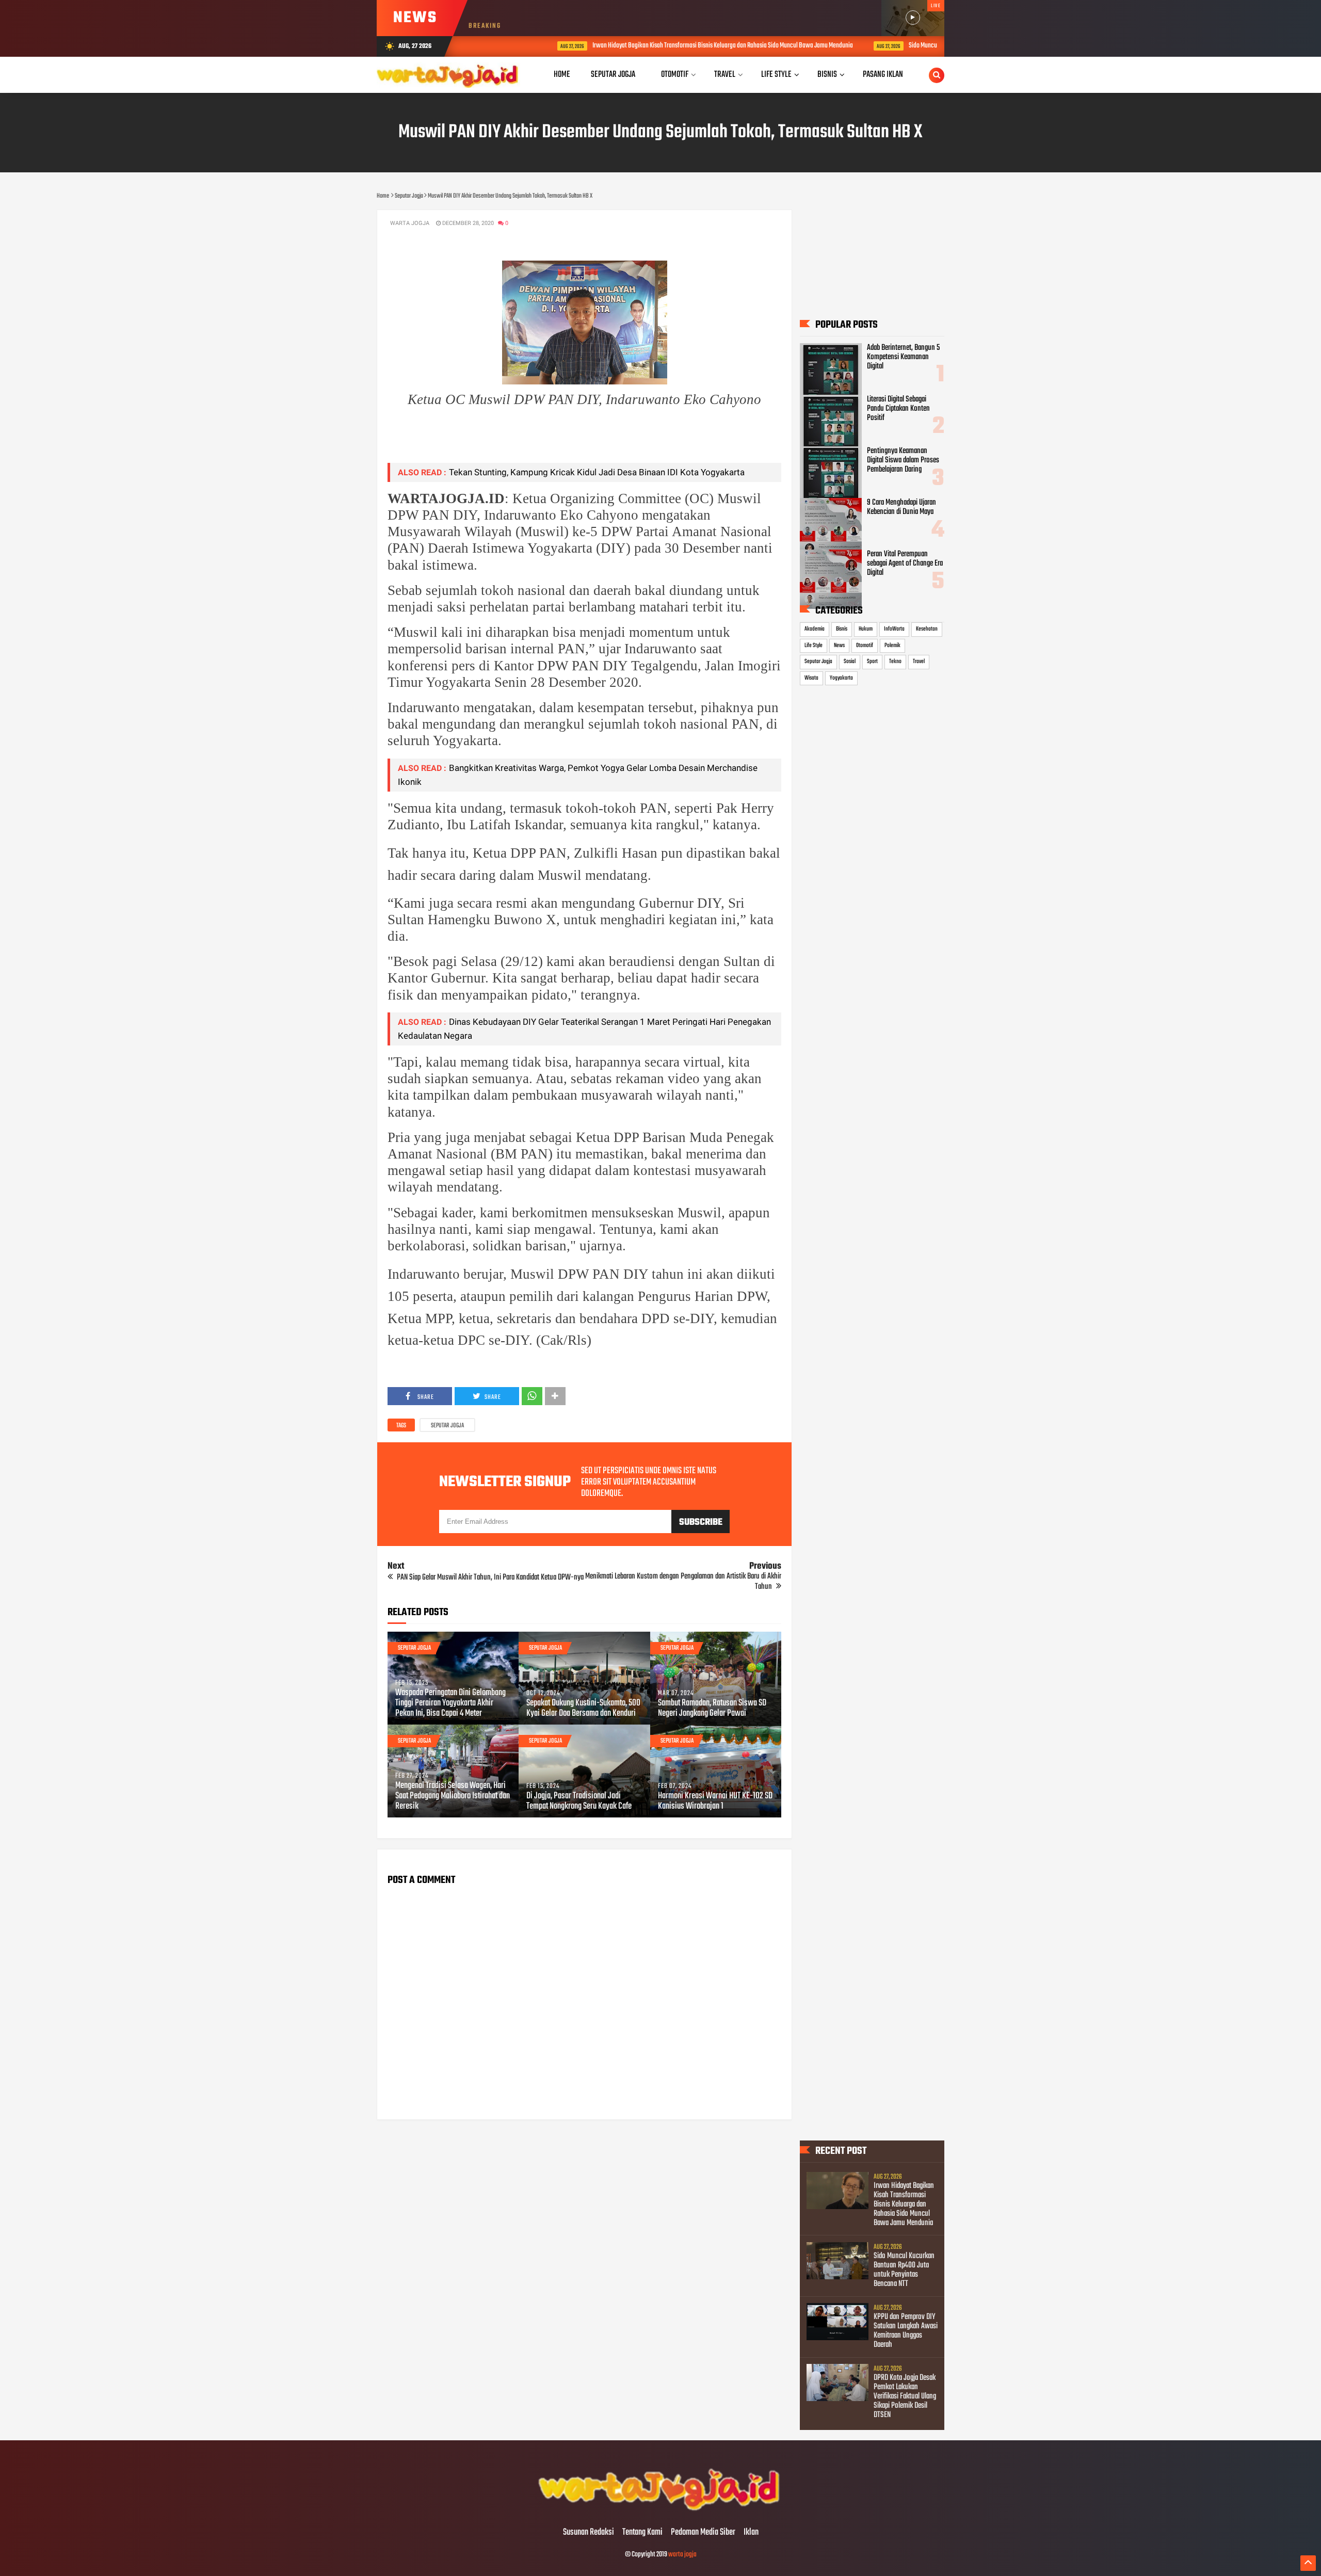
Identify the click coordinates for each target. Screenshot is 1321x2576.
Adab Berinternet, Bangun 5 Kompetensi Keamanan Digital (903, 357)
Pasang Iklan (883, 75)
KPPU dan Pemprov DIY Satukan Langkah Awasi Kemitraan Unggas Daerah (906, 2331)
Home (562, 75)
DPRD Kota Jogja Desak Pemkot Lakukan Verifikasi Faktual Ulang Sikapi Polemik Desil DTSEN (905, 2396)
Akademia (815, 629)
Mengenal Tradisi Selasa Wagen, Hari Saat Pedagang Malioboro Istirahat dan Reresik (453, 1796)
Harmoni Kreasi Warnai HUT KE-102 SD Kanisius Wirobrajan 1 (715, 1801)
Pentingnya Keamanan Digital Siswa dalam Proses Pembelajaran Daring (903, 460)
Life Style (813, 646)
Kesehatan (927, 629)
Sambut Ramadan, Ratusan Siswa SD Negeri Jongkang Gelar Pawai (712, 1709)
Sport (872, 662)
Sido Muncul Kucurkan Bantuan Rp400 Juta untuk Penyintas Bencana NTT (930, 46)
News (839, 646)
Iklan (751, 2533)
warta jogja (682, 2555)
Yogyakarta (841, 678)
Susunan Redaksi (589, 2533)
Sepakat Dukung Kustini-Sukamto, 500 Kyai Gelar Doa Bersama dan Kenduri (583, 1709)
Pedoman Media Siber (703, 2533)
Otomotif (865, 646)
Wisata (811, 678)
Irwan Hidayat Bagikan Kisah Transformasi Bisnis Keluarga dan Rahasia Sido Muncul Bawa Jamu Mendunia (654, 46)
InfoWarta (894, 629)
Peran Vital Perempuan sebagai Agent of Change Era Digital (905, 564)
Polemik (892, 646)
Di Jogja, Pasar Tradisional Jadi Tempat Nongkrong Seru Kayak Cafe (579, 1801)
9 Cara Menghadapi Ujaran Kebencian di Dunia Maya (901, 507)
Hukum (866, 629)
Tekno (895, 662)
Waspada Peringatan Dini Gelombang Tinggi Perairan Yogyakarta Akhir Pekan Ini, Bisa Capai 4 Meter (450, 1703)
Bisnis (842, 629)
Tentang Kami (642, 2533)
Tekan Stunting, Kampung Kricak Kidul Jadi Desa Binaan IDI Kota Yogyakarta (597, 472)
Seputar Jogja (447, 1426)
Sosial (850, 662)
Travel (919, 662)
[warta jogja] (660, 2511)
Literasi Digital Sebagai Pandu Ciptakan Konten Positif (898, 409)
